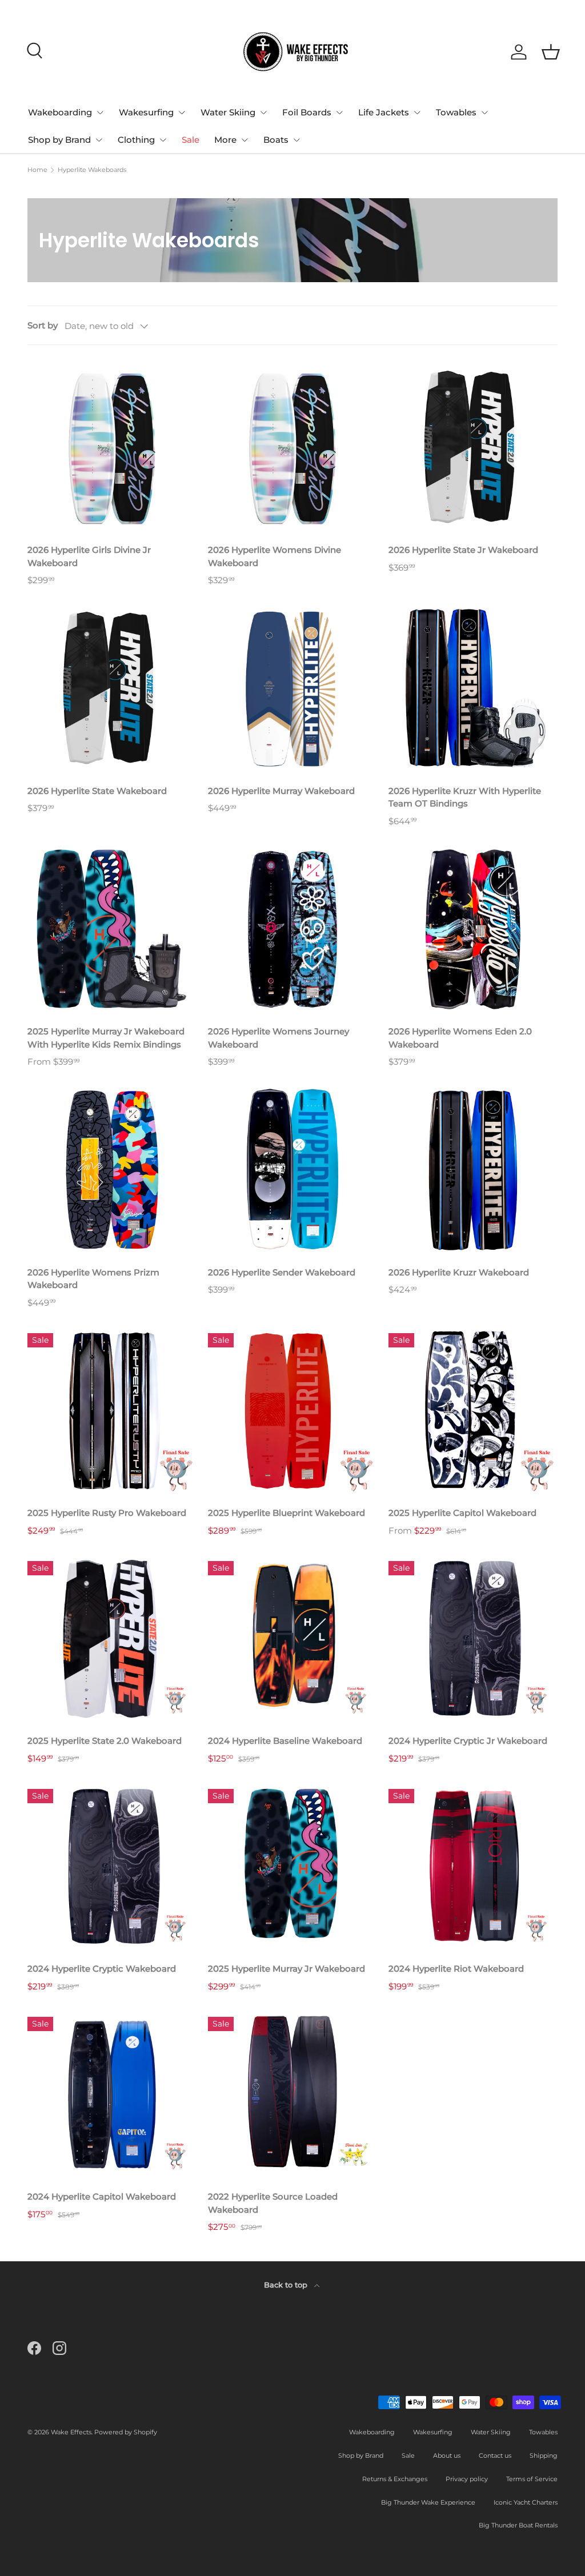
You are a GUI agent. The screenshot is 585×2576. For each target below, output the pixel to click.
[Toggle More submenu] (245, 140)
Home (37, 170)
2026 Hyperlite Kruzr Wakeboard (459, 1272)
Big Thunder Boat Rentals (518, 2525)
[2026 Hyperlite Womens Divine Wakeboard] (292, 448)
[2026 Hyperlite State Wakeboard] (112, 689)
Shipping (544, 2455)
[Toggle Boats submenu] (296, 140)
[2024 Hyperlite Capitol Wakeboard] (112, 2094)
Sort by (43, 325)
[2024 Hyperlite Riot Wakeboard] (473, 1867)
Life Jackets (384, 112)
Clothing (136, 140)
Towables (456, 112)
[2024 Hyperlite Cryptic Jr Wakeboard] (473, 1639)
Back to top (287, 2285)
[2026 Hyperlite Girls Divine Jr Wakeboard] (112, 448)
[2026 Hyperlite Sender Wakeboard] (292, 1170)
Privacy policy (467, 2479)
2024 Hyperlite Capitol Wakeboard (102, 2196)
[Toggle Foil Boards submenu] (339, 113)
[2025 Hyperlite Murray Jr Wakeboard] (292, 1867)
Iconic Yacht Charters (526, 2502)
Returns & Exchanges (395, 2479)
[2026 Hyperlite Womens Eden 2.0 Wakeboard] (473, 929)
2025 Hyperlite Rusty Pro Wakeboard (107, 1513)
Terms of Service (532, 2479)
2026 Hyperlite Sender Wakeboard (282, 1272)
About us (447, 2455)
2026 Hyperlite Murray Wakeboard (281, 791)
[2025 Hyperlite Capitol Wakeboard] (473, 1411)
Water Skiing (228, 112)
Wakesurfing (146, 112)
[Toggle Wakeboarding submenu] (100, 113)
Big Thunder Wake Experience (428, 2502)
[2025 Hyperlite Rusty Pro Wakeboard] (112, 1411)
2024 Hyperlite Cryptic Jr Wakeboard (468, 1741)
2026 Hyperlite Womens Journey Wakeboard (279, 1038)
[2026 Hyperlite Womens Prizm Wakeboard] (112, 1170)
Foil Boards (307, 112)
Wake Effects (71, 2432)
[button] (551, 52)
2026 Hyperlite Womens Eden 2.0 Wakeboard (460, 1038)
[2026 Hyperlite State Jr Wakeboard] (473, 448)
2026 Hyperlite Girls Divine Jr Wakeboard (89, 556)
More (225, 140)
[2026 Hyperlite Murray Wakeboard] (292, 689)
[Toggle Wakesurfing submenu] (182, 113)
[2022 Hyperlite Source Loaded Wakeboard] (292, 2094)
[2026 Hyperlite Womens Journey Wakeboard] (292, 929)
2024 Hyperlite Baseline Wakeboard (285, 1741)
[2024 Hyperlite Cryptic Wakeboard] (112, 1867)
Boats (276, 140)
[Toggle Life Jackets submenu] (417, 113)
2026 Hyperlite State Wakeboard (97, 791)
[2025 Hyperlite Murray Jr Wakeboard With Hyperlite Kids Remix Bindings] (112, 929)
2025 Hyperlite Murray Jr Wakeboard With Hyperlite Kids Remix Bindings (106, 1038)
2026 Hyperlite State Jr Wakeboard (463, 550)
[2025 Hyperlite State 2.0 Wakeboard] (112, 1639)
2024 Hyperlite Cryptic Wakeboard (102, 1969)
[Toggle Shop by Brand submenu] (99, 140)
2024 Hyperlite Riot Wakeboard (456, 1969)
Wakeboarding (60, 112)
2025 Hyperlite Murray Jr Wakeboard (287, 1969)
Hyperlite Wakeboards (92, 170)
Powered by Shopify (126, 2432)
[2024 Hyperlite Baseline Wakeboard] (292, 1639)
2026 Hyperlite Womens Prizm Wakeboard (93, 1279)
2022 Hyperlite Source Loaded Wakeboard (273, 2203)
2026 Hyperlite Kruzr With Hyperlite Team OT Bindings (465, 797)
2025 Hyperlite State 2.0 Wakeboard (105, 1741)
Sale (191, 140)
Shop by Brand (59, 140)
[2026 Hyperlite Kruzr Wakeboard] (473, 1170)
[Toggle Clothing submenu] (163, 140)
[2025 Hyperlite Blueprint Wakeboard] (292, 1411)
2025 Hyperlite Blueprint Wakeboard (287, 1513)
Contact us (495, 2455)
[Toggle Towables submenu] (484, 113)
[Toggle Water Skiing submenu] (263, 113)
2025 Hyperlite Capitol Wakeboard (462, 1513)
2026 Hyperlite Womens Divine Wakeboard (275, 556)
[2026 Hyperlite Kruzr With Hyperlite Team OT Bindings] (473, 689)
